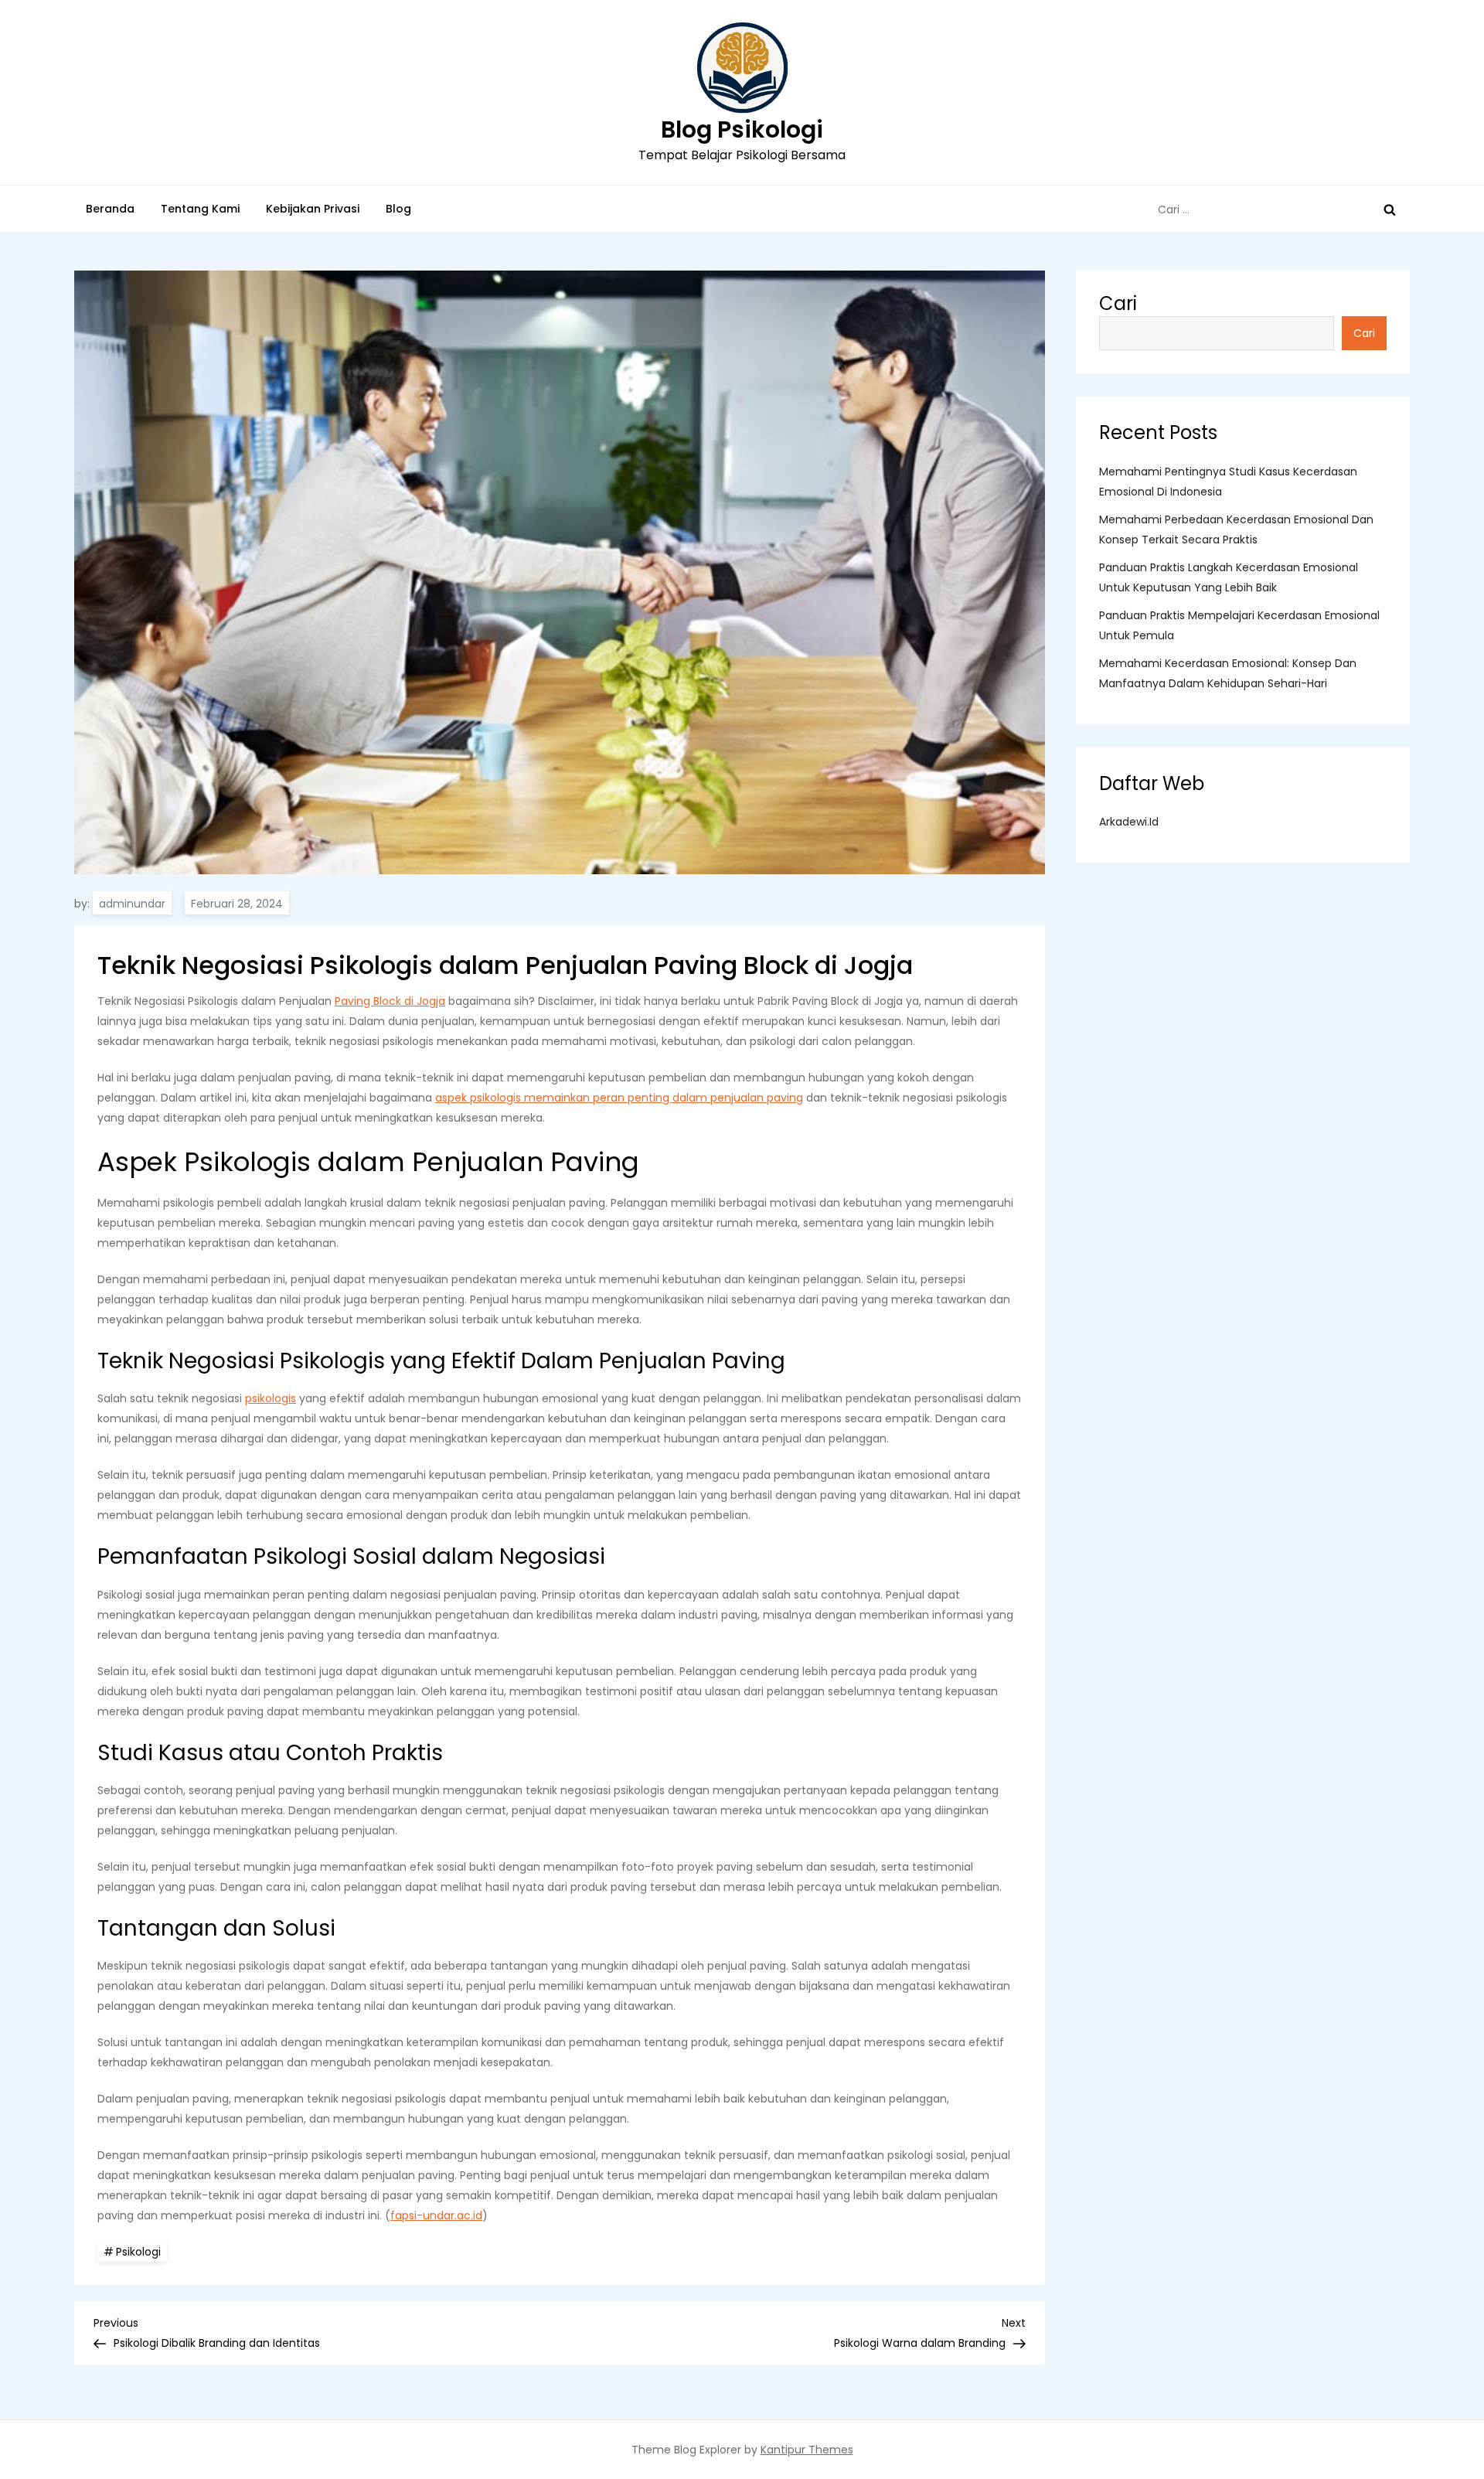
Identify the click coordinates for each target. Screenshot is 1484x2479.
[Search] (1390, 209)
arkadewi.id (1129, 822)
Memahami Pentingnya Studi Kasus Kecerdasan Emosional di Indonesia (1228, 482)
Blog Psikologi (742, 129)
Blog (398, 209)
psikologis (271, 1398)
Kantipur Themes (807, 2450)
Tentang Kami (200, 209)
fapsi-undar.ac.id (436, 2215)
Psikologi (138, 2252)
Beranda (110, 209)
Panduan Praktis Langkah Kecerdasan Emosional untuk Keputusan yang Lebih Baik (1229, 577)
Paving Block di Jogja (390, 1001)
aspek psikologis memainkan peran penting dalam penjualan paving (619, 1098)
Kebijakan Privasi (313, 209)
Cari (1118, 303)
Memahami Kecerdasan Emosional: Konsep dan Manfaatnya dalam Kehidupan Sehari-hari (1228, 673)
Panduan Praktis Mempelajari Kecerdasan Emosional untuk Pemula (1239, 625)
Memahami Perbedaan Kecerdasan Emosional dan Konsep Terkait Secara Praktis (1236, 530)
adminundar (132, 904)
